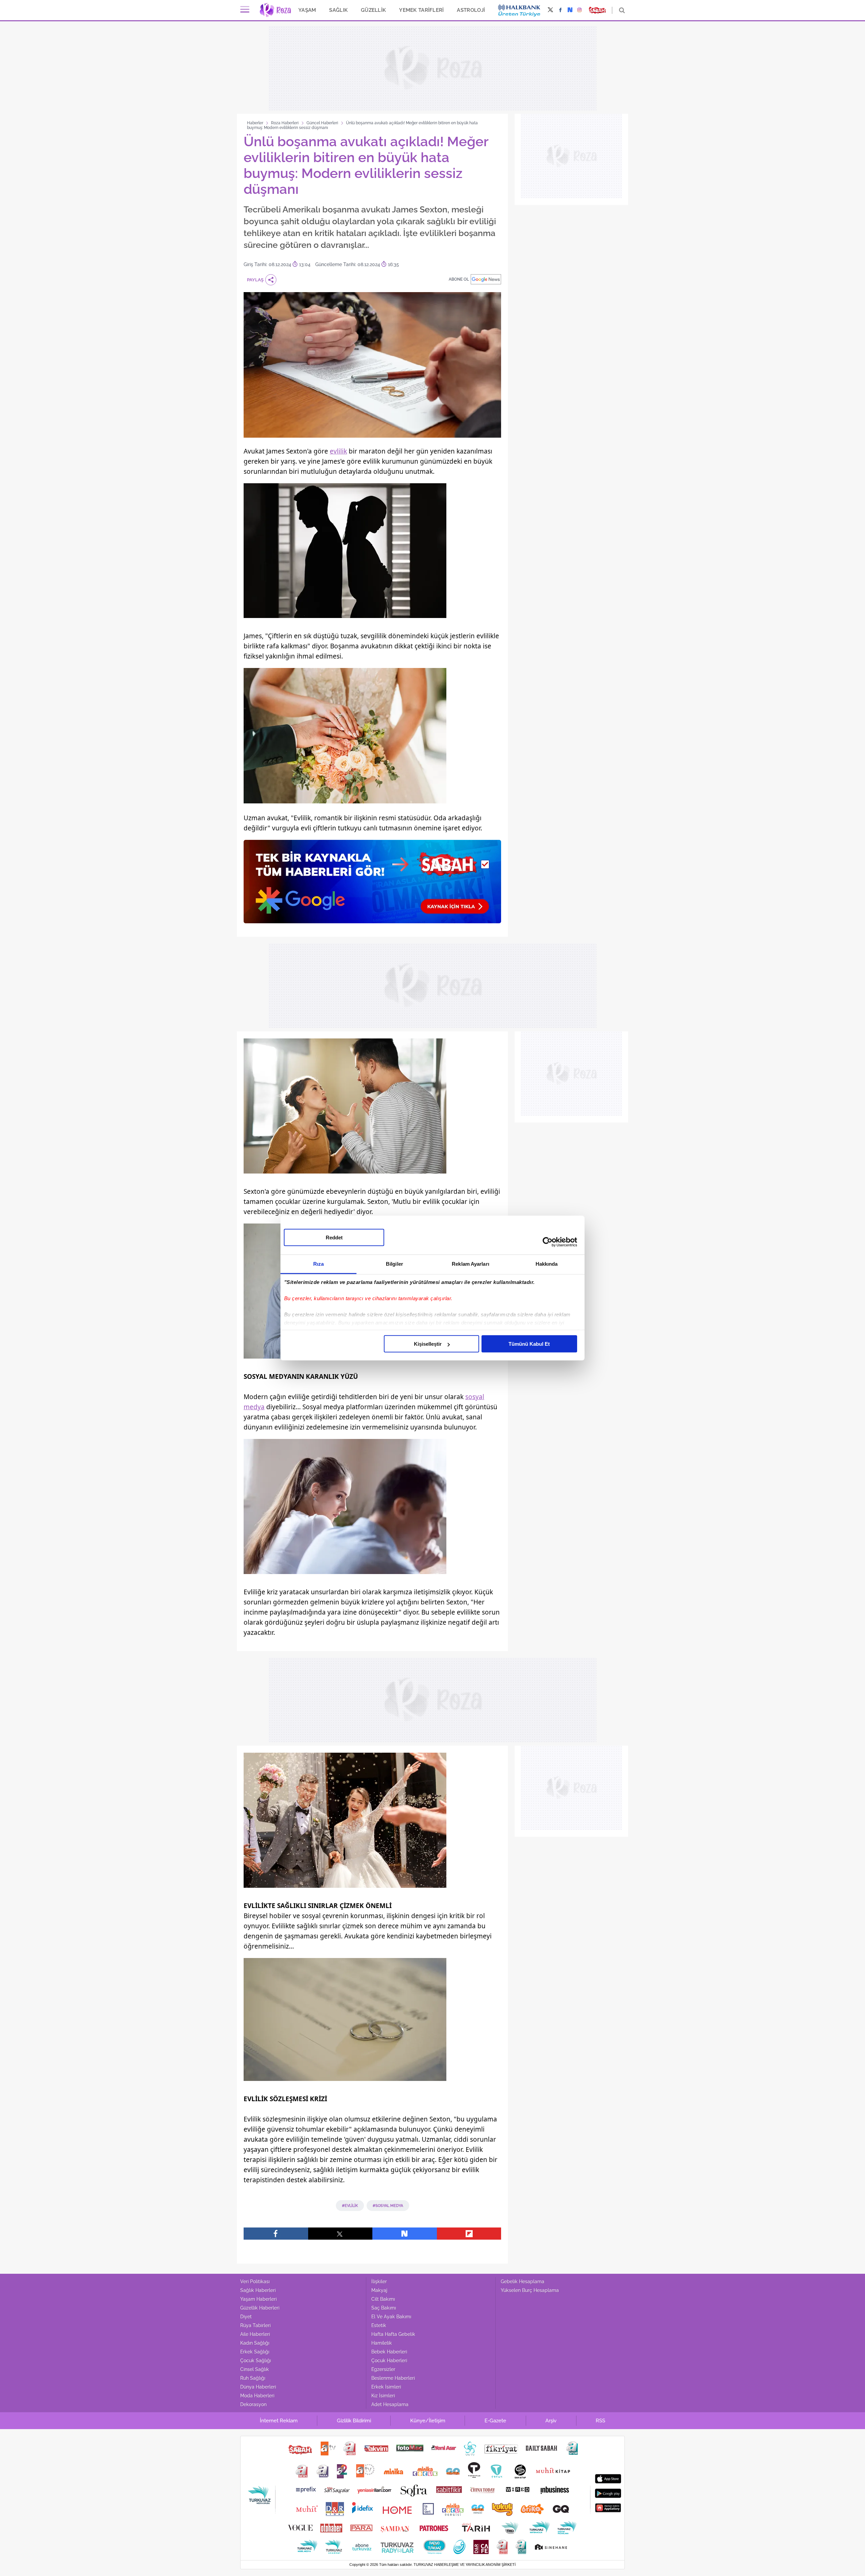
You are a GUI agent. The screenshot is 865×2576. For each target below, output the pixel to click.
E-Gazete (495, 2421)
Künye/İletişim (428, 2421)
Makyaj (379, 2290)
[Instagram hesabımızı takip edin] (580, 10)
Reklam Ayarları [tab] (471, 1264)
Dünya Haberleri (258, 2387)
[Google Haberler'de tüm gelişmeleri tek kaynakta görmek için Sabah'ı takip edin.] (372, 885)
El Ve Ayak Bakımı (391, 2317)
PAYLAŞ (255, 280)
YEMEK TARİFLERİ (421, 10)
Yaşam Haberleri (258, 2299)
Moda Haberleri (257, 2396)
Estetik (379, 2325)
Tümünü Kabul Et (529, 1344)
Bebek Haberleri (389, 2352)
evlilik (338, 451)
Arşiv (551, 2421)
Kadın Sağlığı (255, 2343)
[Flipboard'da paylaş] (469, 2234)
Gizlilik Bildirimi (354, 2421)
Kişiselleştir (428, 1344)
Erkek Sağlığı (255, 2352)
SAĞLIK (338, 10)
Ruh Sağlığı (253, 2378)
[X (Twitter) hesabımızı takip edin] (550, 10)
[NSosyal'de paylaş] (405, 2234)
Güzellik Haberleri (260, 2308)
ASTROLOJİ (471, 10)
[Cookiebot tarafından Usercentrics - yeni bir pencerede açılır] (548, 1242)
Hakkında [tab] (547, 1264)
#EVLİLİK (350, 2206)
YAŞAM (307, 10)
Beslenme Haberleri (393, 2378)
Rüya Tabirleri (255, 2325)
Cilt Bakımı (383, 2299)
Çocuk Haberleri (389, 2361)
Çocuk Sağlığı (256, 2361)
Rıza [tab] (318, 1264)
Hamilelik (382, 2343)
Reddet (334, 1238)
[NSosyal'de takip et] (570, 10)
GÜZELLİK (373, 10)
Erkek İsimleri (386, 2387)
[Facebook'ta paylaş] (276, 2234)
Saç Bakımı (384, 2308)
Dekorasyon (253, 2404)
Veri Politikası (255, 2282)
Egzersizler (383, 2369)
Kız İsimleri (383, 2396)
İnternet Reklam (279, 2421)
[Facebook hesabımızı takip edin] (560, 10)
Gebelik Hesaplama (523, 2282)
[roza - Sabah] (275, 10)
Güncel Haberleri (322, 123)
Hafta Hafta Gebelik (393, 2334)
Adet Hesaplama (390, 2404)
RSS (600, 2421)
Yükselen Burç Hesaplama (530, 2290)
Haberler (255, 123)
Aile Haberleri (255, 2334)
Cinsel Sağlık (255, 2369)
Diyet (246, 2317)
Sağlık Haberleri (258, 2290)
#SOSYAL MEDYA (388, 2206)
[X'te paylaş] (340, 2234)
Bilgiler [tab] (394, 1264)
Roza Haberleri (285, 123)
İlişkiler (379, 2282)
